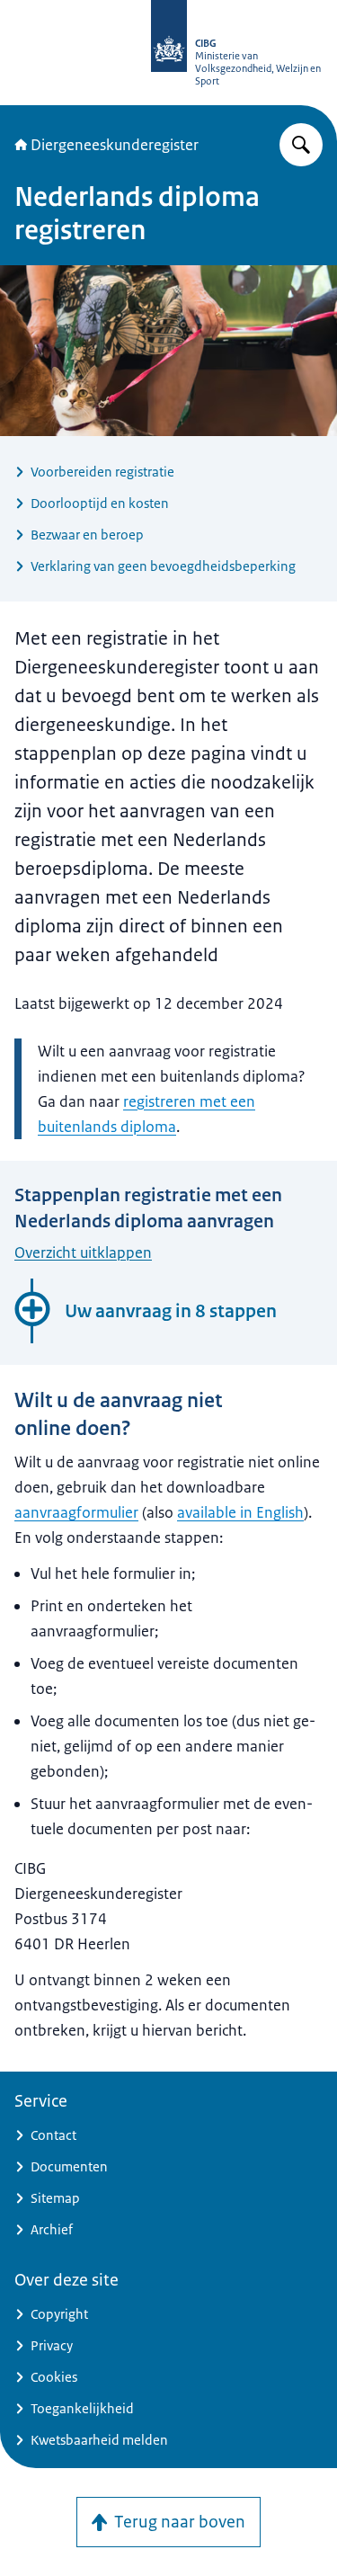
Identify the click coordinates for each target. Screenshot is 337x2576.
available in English (240, 1512)
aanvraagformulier (76, 1512)
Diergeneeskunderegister (115, 145)
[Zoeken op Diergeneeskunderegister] (301, 145)
